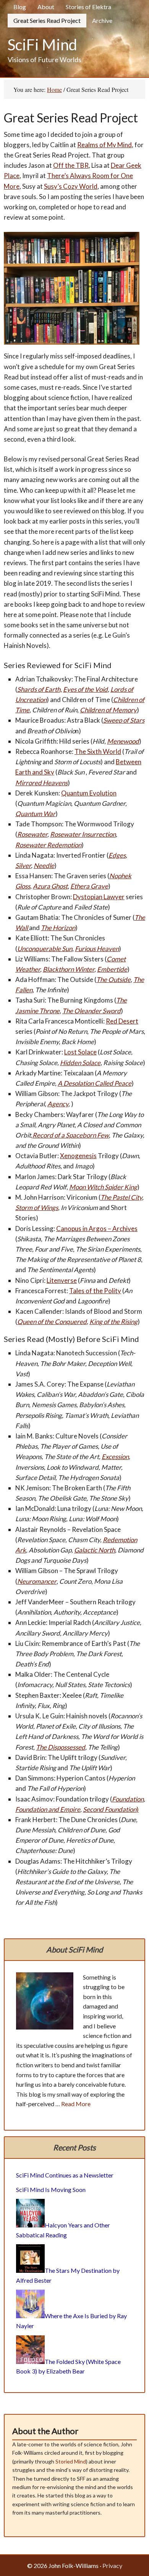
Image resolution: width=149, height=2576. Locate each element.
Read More (76, 2104)
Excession (115, 1457)
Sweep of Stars (124, 720)
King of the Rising (113, 1322)
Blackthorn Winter (69, 969)
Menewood (123, 741)
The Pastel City (121, 1197)
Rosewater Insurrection (83, 834)
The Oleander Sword (92, 1011)
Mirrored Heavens (41, 783)
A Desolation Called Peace (95, 1083)
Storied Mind (71, 2461)
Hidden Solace (80, 1063)
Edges (117, 855)
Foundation (128, 1799)
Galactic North (95, 1550)
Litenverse (62, 1280)
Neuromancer (37, 1581)
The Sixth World (98, 751)
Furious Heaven (97, 949)
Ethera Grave (89, 886)
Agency (58, 1104)
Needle (44, 865)
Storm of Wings (37, 1208)
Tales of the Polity (95, 1291)
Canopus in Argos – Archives (97, 1229)
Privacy (112, 2566)
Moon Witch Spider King (103, 1187)
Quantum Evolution (89, 793)
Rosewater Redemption (48, 845)
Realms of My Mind (104, 145)
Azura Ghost (50, 886)
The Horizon (58, 928)
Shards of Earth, (40, 689)
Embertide (112, 969)
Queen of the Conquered (52, 1322)
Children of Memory (108, 710)
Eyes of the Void (85, 689)
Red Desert (122, 1021)
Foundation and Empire (48, 1809)
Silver (23, 865)
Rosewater (32, 834)
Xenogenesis (78, 1156)
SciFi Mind (42, 45)
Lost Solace (80, 1052)
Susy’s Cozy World (71, 186)
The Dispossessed (61, 1747)
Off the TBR (71, 165)
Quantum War (35, 814)
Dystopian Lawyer (99, 897)
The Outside (113, 979)
